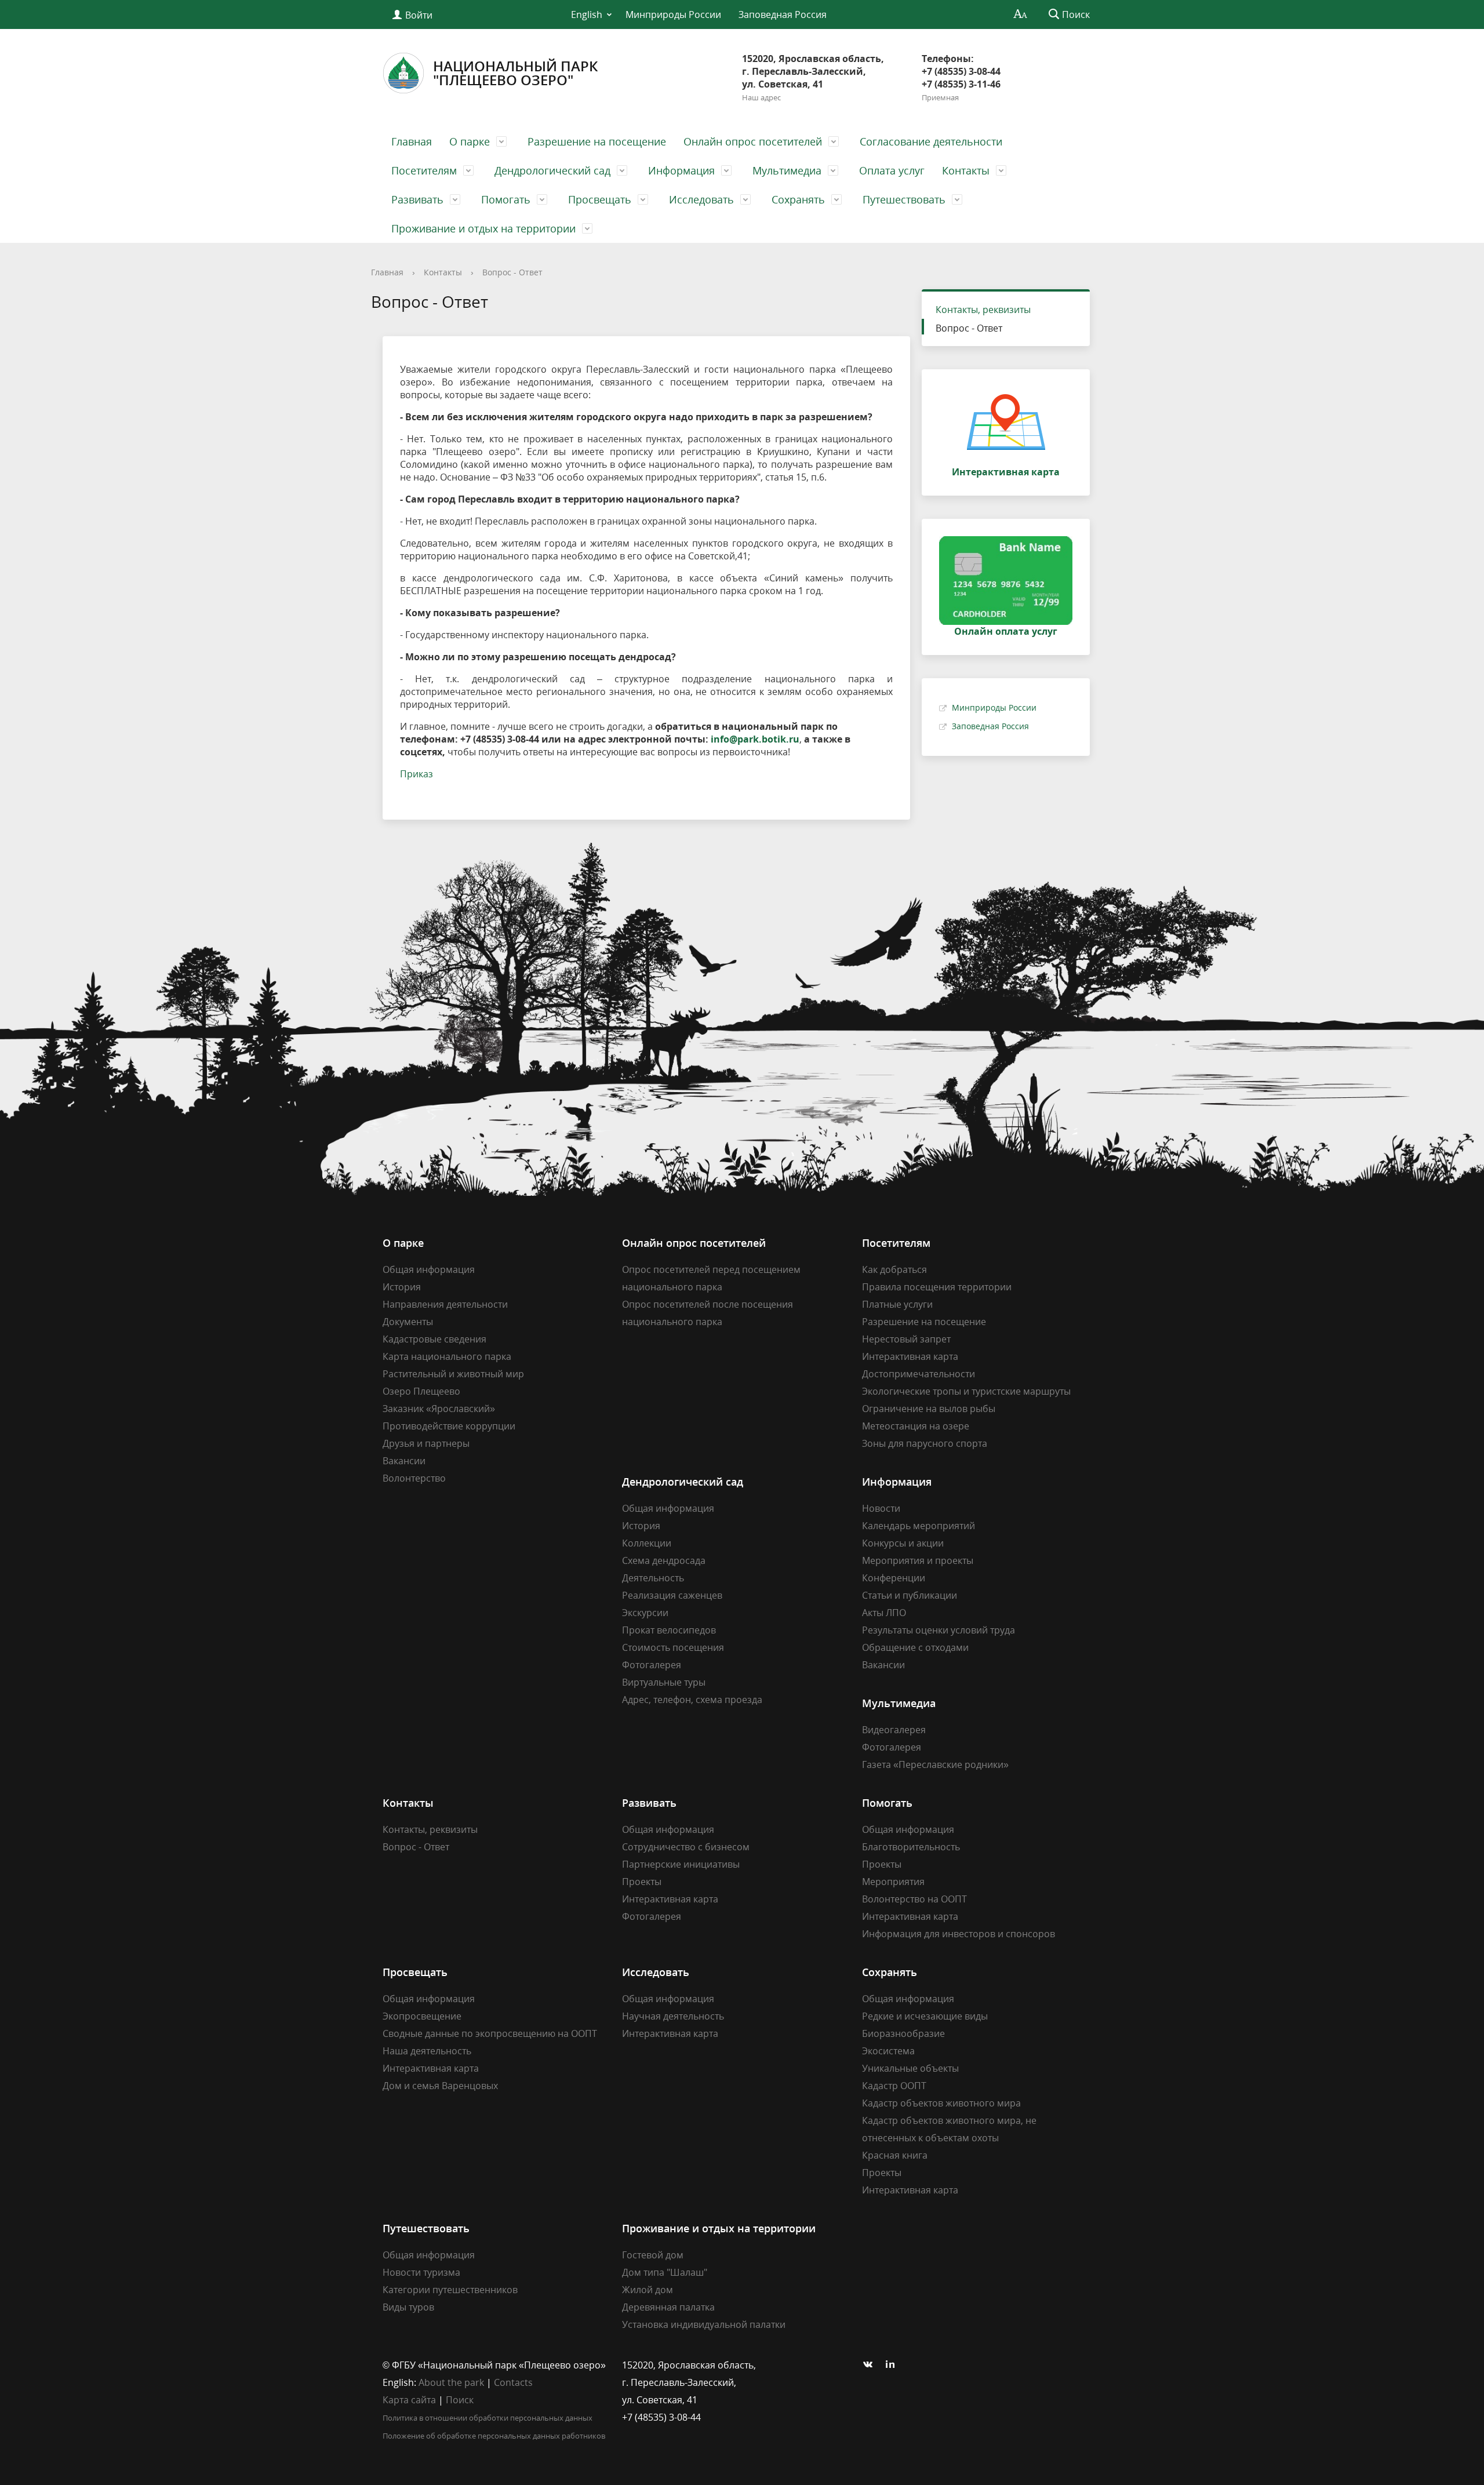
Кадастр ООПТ (894, 2086)
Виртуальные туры (664, 1682)
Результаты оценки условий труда (939, 1630)
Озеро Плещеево (421, 1391)
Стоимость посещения (673, 1647)
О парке (470, 141)
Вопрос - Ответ (512, 272)
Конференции (894, 1578)
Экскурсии (645, 1613)
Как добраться (894, 1269)
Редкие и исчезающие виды (925, 2016)
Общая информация (429, 1269)
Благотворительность (911, 1847)
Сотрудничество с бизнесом (686, 1847)
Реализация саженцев (672, 1595)
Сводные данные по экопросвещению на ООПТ (490, 2033)
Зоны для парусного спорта (925, 1443)
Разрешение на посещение (597, 141)
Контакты (966, 170)
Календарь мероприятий (919, 1526)
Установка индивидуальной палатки (704, 2324)
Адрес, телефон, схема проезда (692, 1700)
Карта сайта (409, 2400)
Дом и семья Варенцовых (440, 2086)
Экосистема (888, 2051)
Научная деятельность (673, 2016)
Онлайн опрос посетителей (753, 141)
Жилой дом (648, 2290)
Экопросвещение (422, 2016)
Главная (412, 141)
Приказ (417, 774)
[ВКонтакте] (871, 2365)
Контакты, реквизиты (983, 310)
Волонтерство (414, 1478)
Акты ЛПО (884, 1613)
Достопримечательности (919, 1374)
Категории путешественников (450, 2290)
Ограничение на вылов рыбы (929, 1409)
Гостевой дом (653, 2255)
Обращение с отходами (915, 1647)
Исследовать (701, 199)
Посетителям (424, 170)
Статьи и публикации (910, 1595)
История (402, 1287)
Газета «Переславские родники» (935, 1764)
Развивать (417, 199)
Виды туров (408, 2307)
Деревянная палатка (668, 2307)
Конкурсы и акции (903, 1543)
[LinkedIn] (893, 2365)
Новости (881, 1508)
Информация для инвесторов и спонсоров (959, 1934)
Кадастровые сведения (434, 1339)
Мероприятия (893, 1882)
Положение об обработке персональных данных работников (494, 2436)
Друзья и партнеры (426, 1443)
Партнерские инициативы (681, 1864)
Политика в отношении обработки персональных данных (488, 2418)
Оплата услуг (892, 170)
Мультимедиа (787, 170)
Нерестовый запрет (906, 1339)
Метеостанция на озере (916, 1426)
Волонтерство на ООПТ (914, 1899)
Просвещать (600, 199)
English (587, 14)
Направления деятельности (445, 1304)
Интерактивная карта (910, 1356)
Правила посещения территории (937, 1287)
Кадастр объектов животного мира (941, 2103)
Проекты (642, 1882)
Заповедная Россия (783, 14)
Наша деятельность (427, 2051)
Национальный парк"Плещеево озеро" (515, 73)
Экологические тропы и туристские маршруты (966, 1391)
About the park (451, 2382)
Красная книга (895, 2155)
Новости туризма (421, 2272)
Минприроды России (673, 14)
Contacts (513, 2382)
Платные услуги (897, 1304)
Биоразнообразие (903, 2033)
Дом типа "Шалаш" (665, 2272)
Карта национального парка (447, 1356)
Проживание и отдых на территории (483, 228)
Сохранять (798, 199)
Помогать (506, 199)
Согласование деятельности (931, 141)
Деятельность (653, 1578)
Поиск (460, 2400)
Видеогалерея (894, 1730)
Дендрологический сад (552, 170)
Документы (408, 1322)
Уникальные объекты (910, 2068)
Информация (681, 170)
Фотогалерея (652, 1665)
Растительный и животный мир (453, 1374)
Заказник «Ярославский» (439, 1409)
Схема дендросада (664, 1560)
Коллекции (647, 1543)
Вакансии (404, 1461)
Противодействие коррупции (449, 1426)
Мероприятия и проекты (918, 1560)
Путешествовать (904, 199)
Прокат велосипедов (669, 1630)
